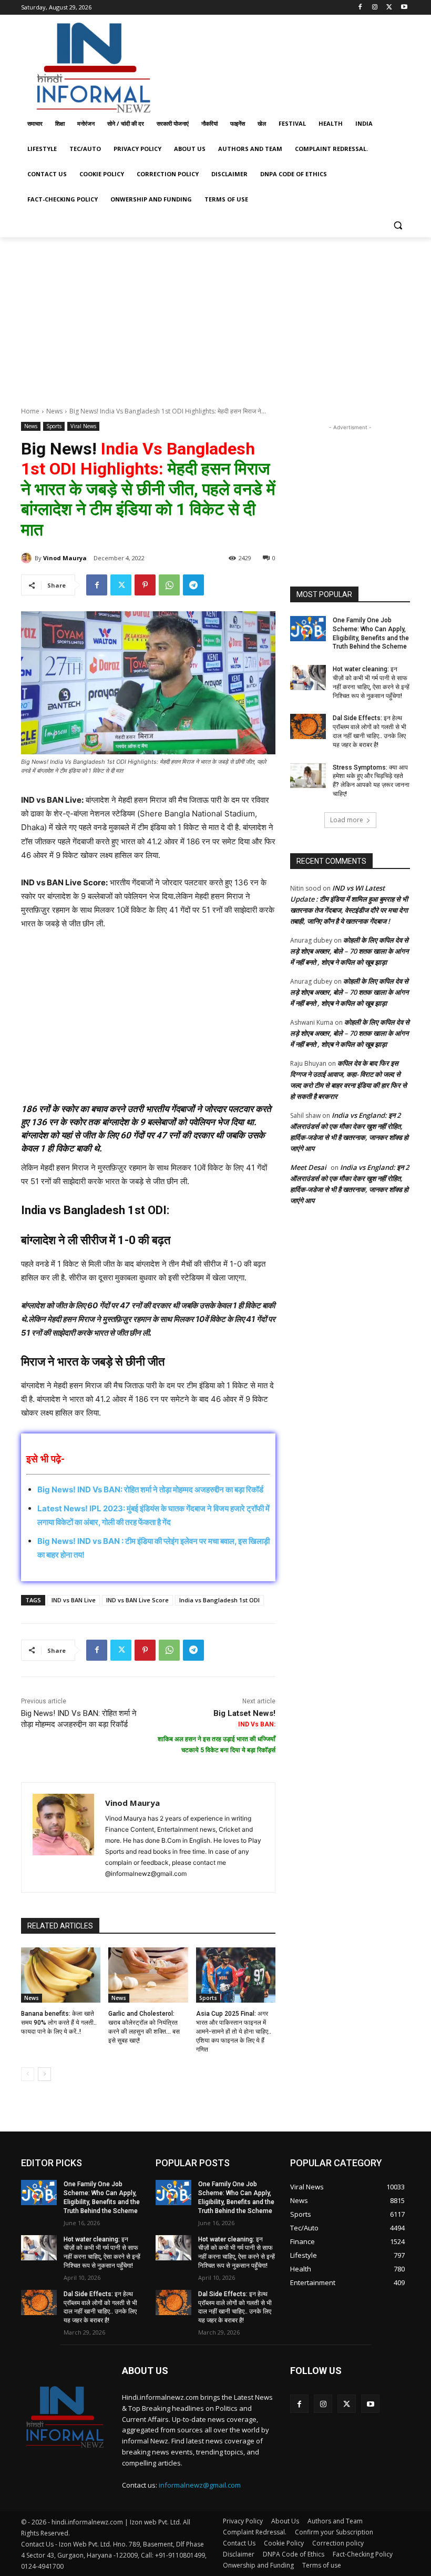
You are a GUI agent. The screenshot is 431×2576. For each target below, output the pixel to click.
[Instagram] (375, 8)
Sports (54, 426)
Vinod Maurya (65, 558)
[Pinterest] (145, 585)
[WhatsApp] (169, 585)
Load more (347, 820)
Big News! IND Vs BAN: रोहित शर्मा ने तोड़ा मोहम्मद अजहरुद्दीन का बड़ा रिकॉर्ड (150, 1489)
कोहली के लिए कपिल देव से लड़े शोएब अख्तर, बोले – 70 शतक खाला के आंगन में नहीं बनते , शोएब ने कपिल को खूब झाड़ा (349, 951)
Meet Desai (308, 1167)
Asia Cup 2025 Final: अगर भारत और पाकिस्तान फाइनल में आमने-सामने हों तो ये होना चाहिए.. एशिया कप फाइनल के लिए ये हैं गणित (234, 2031)
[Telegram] (193, 585)
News (54, 411)
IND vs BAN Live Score (137, 1600)
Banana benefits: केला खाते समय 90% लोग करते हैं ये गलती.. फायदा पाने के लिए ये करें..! (59, 2023)
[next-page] (44, 2074)
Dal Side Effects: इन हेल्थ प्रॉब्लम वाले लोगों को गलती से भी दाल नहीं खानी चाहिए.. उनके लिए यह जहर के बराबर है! (100, 2307)
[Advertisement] (287, 65)
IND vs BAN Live (74, 1600)
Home (30, 411)
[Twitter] (389, 8)
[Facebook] (360, 8)
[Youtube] (404, 8)
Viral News (83, 426)
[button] (398, 225)
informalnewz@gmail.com (200, 2485)
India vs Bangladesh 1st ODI (219, 1600)
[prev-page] (28, 2074)
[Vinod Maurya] (28, 558)
